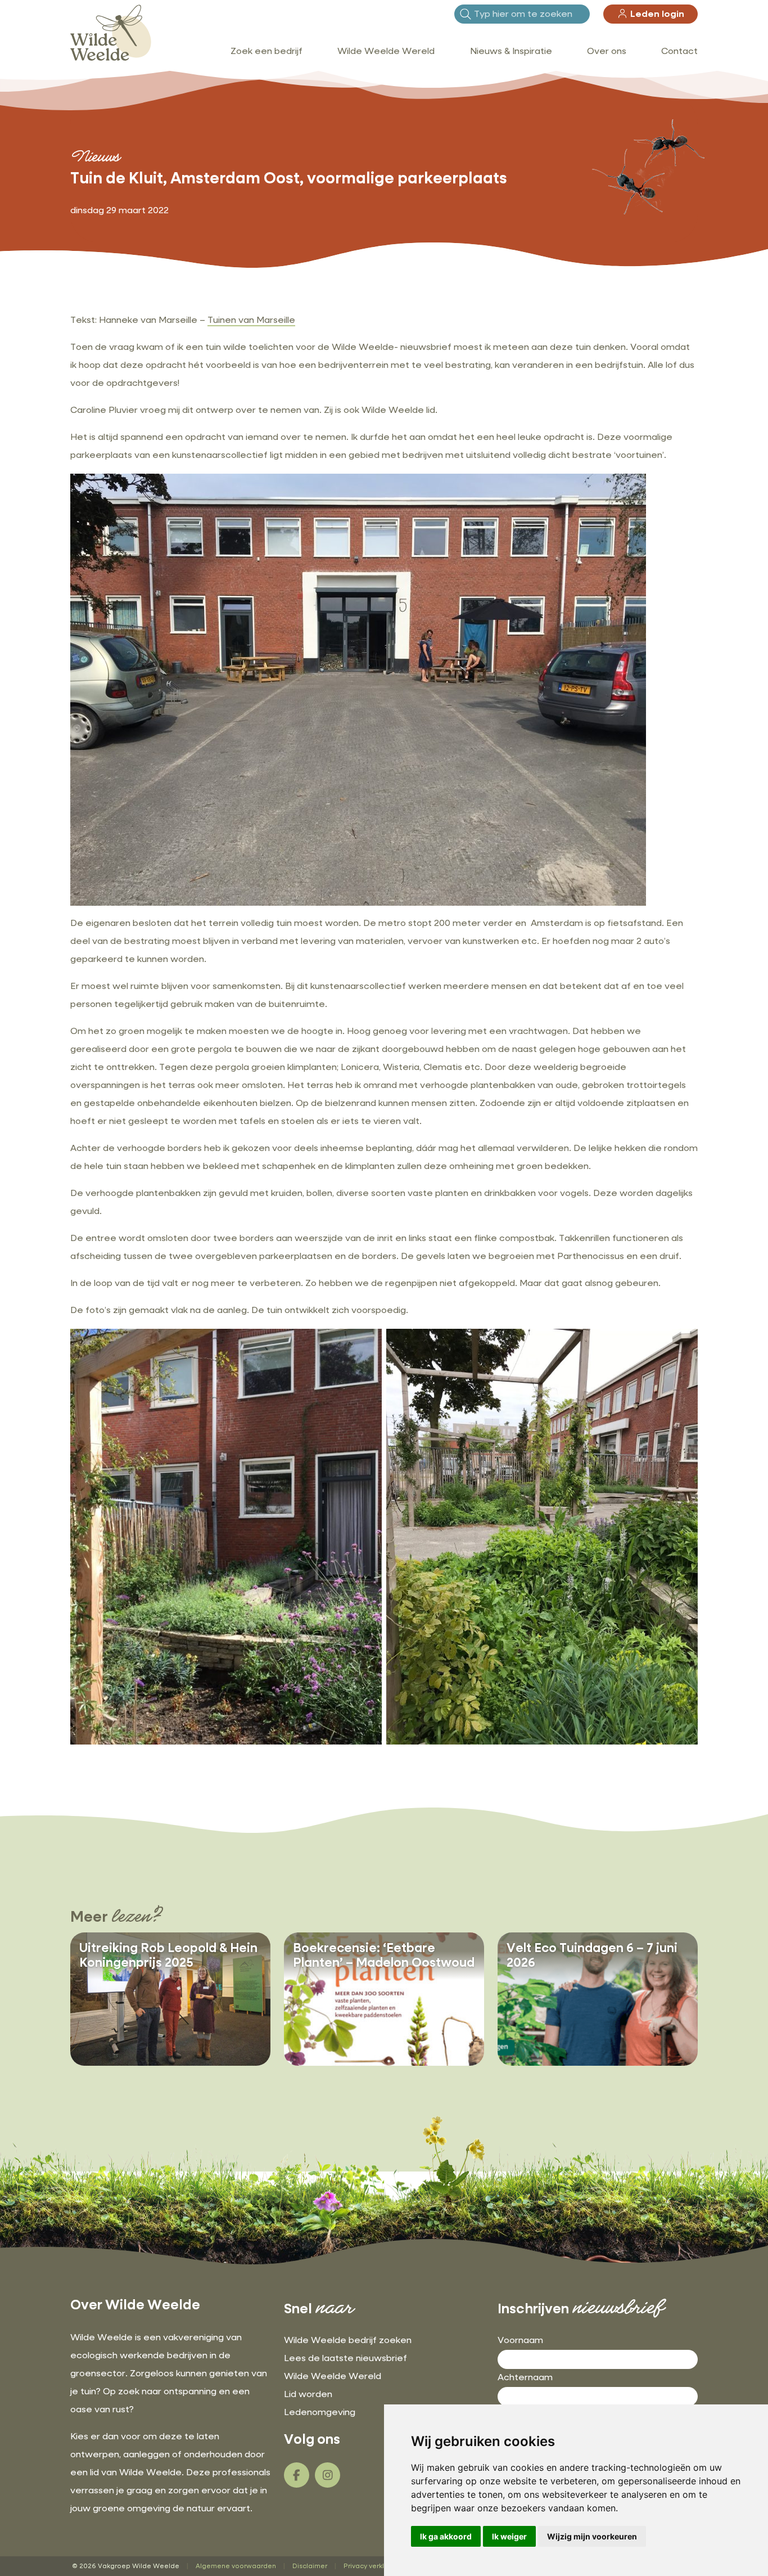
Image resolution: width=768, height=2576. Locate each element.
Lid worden (308, 2395)
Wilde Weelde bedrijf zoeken (348, 2341)
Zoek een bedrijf (266, 52)
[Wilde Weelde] (111, 33)
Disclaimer (310, 2566)
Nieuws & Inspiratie (511, 52)
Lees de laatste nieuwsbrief (345, 2359)
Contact (679, 52)
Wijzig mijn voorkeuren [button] (592, 2536)
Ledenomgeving (320, 2413)
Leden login (656, 15)
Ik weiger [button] (509, 2536)
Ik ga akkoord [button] (446, 2536)
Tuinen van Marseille (251, 321)
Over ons (607, 52)
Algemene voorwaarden (236, 2566)
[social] (297, 2475)
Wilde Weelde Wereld (386, 52)
